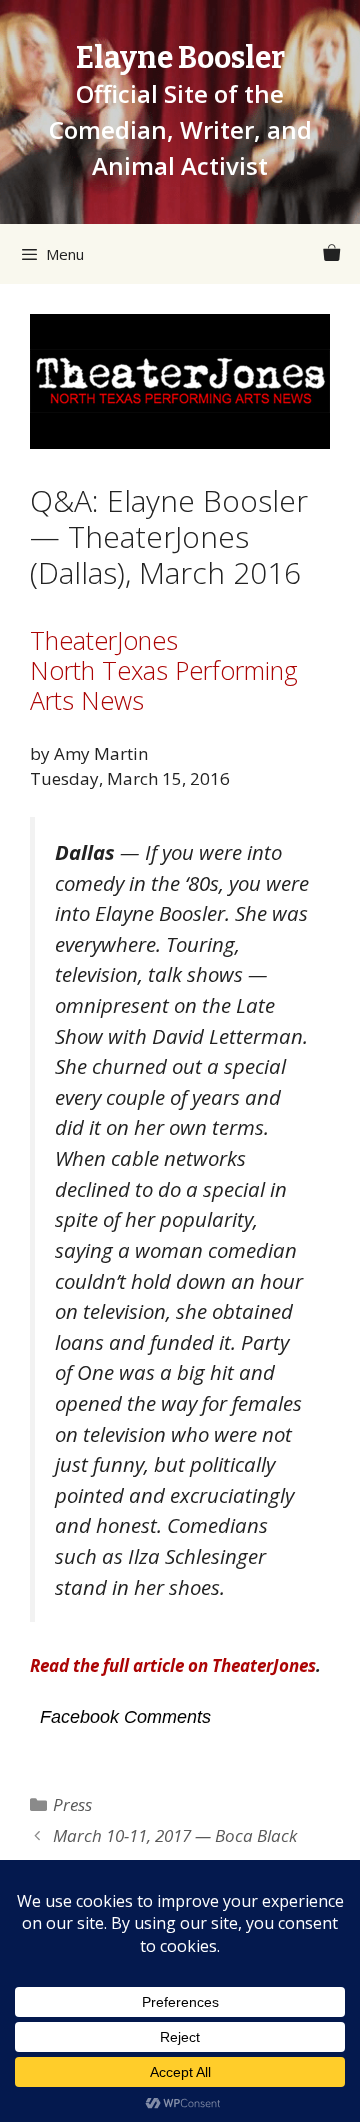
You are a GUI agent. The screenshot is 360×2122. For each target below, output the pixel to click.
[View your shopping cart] (331, 254)
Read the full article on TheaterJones (173, 1665)
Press (72, 1804)
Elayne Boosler (180, 58)
